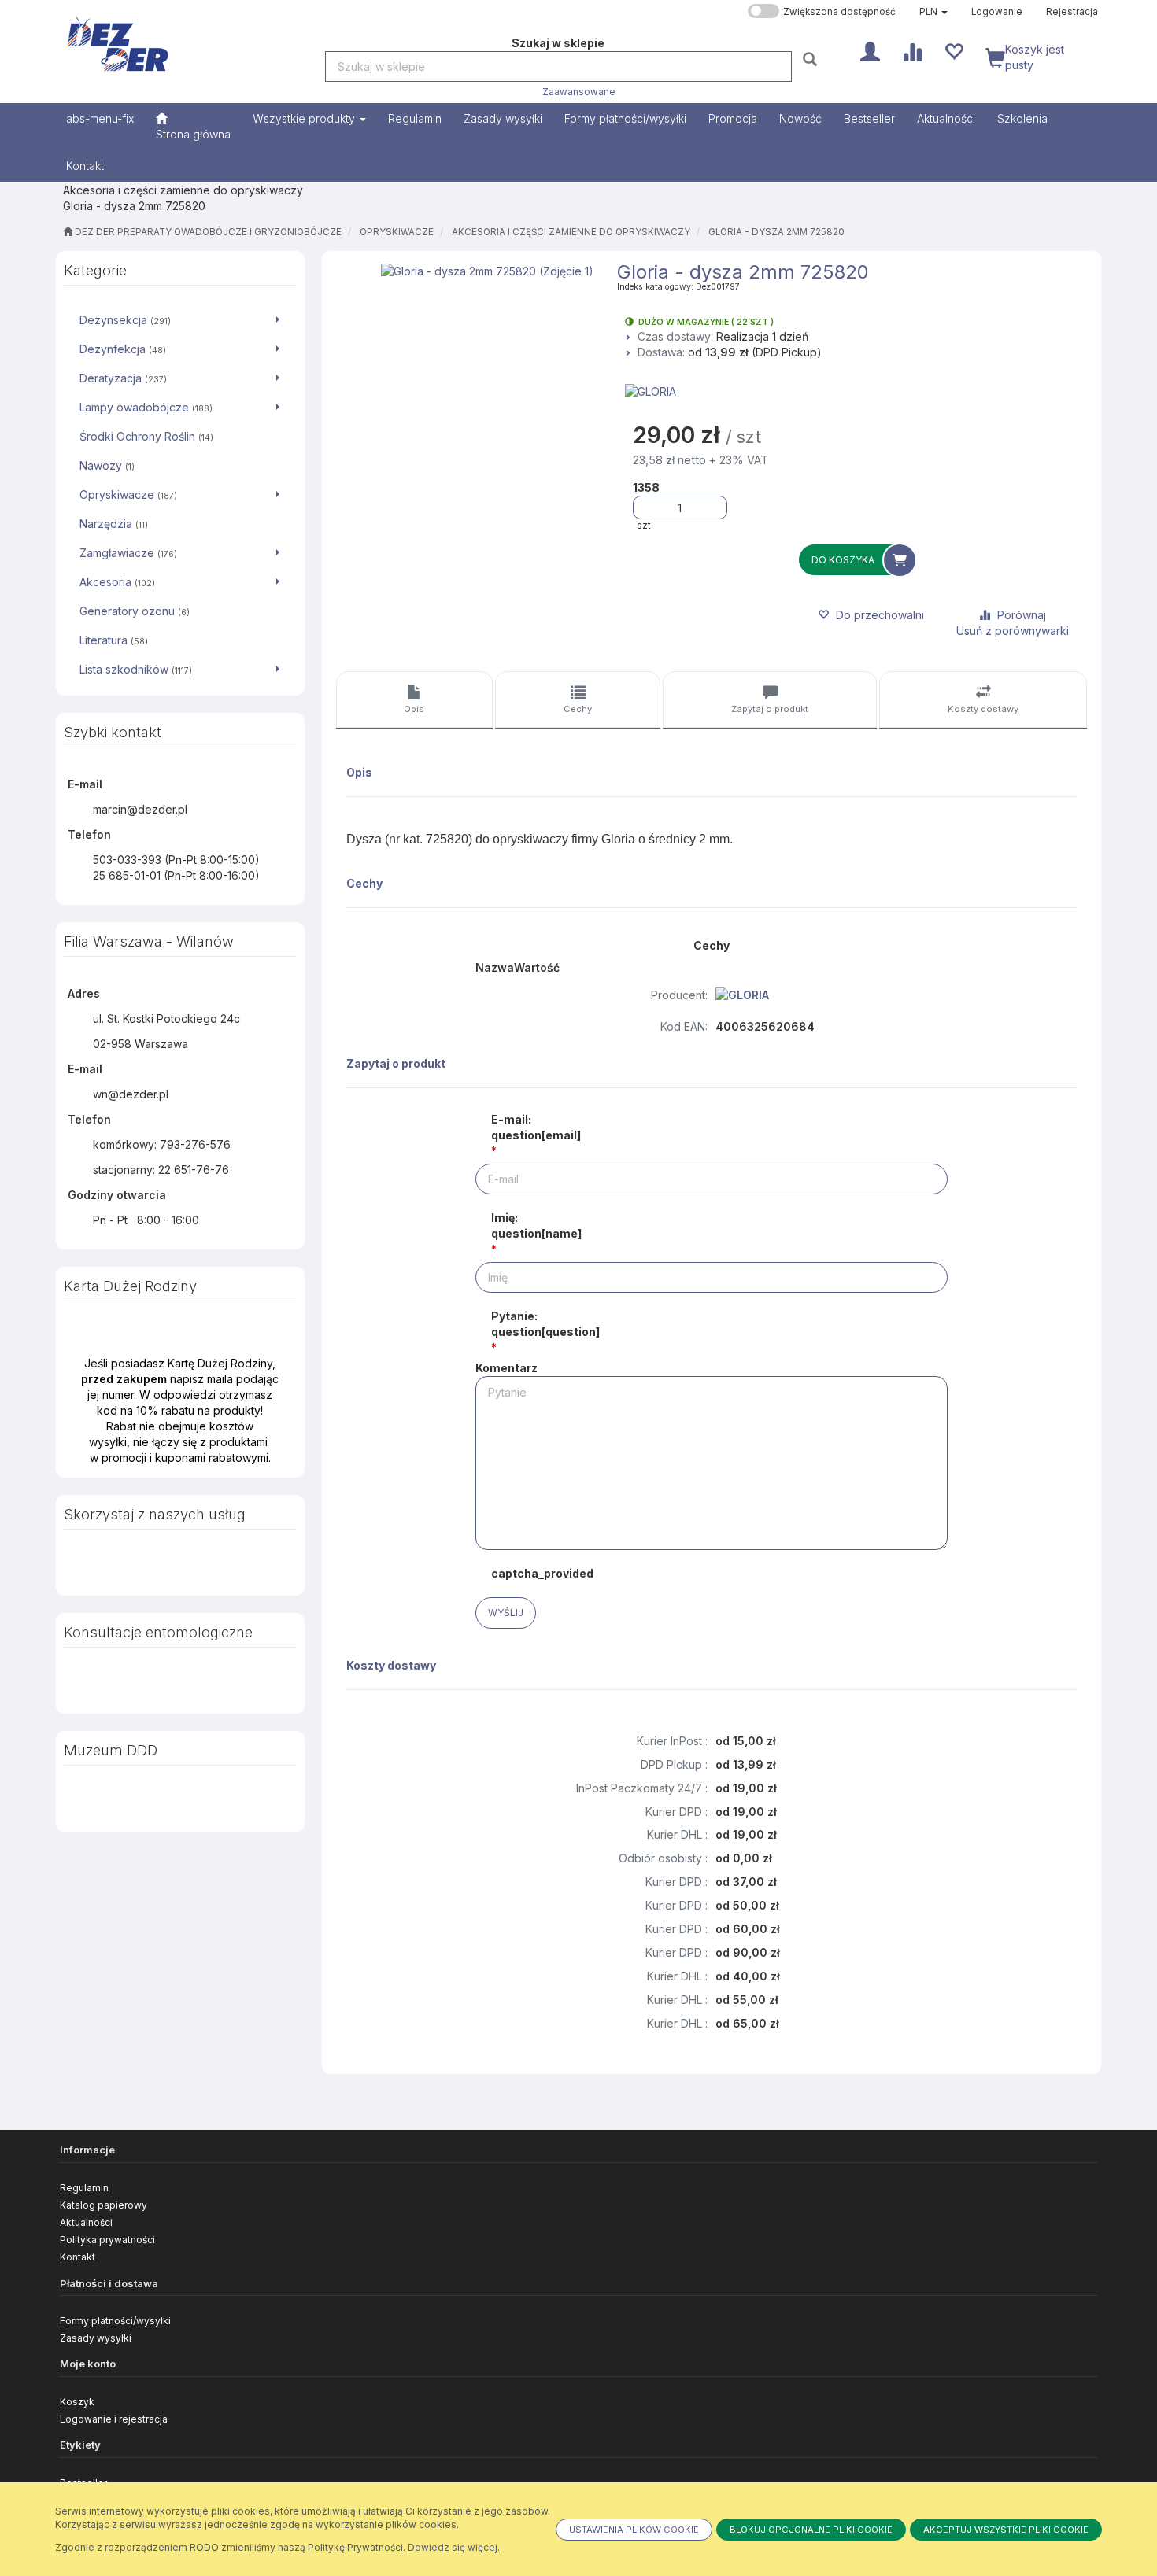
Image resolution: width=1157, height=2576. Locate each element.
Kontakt (78, 2257)
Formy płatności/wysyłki (115, 2321)
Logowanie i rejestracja (114, 2419)
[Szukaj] (812, 59)
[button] (933, 12)
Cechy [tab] (578, 709)
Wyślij (506, 1613)
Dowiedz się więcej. (454, 2547)
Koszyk (77, 2402)
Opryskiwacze (397, 232)
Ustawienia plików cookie (634, 2530)
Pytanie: (545, 1324)
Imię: (536, 1225)
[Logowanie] (870, 50)
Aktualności (86, 2222)
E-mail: (536, 1127)
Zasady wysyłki (96, 2338)
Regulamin (84, 2188)
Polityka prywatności (107, 2240)
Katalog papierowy (104, 2205)
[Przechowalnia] (954, 50)
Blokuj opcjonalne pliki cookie (811, 2530)
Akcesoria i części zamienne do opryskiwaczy (571, 232)
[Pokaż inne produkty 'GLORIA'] (858, 392)
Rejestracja (1072, 12)
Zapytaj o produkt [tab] (770, 709)
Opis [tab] (414, 709)
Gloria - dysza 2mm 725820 (776, 232)
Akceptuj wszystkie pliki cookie (1006, 2530)
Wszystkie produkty (305, 118)
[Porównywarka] (912, 50)
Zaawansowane (579, 92)
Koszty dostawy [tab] (983, 709)
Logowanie (997, 12)
